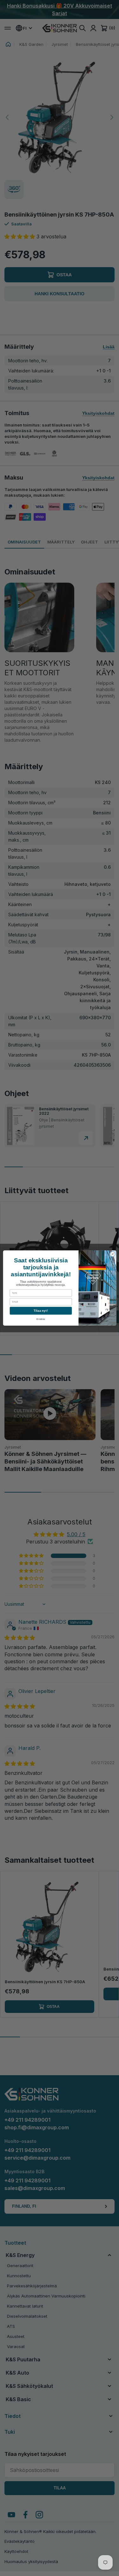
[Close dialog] (112, 1254)
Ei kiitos (40, 1319)
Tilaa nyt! (40, 1311)
